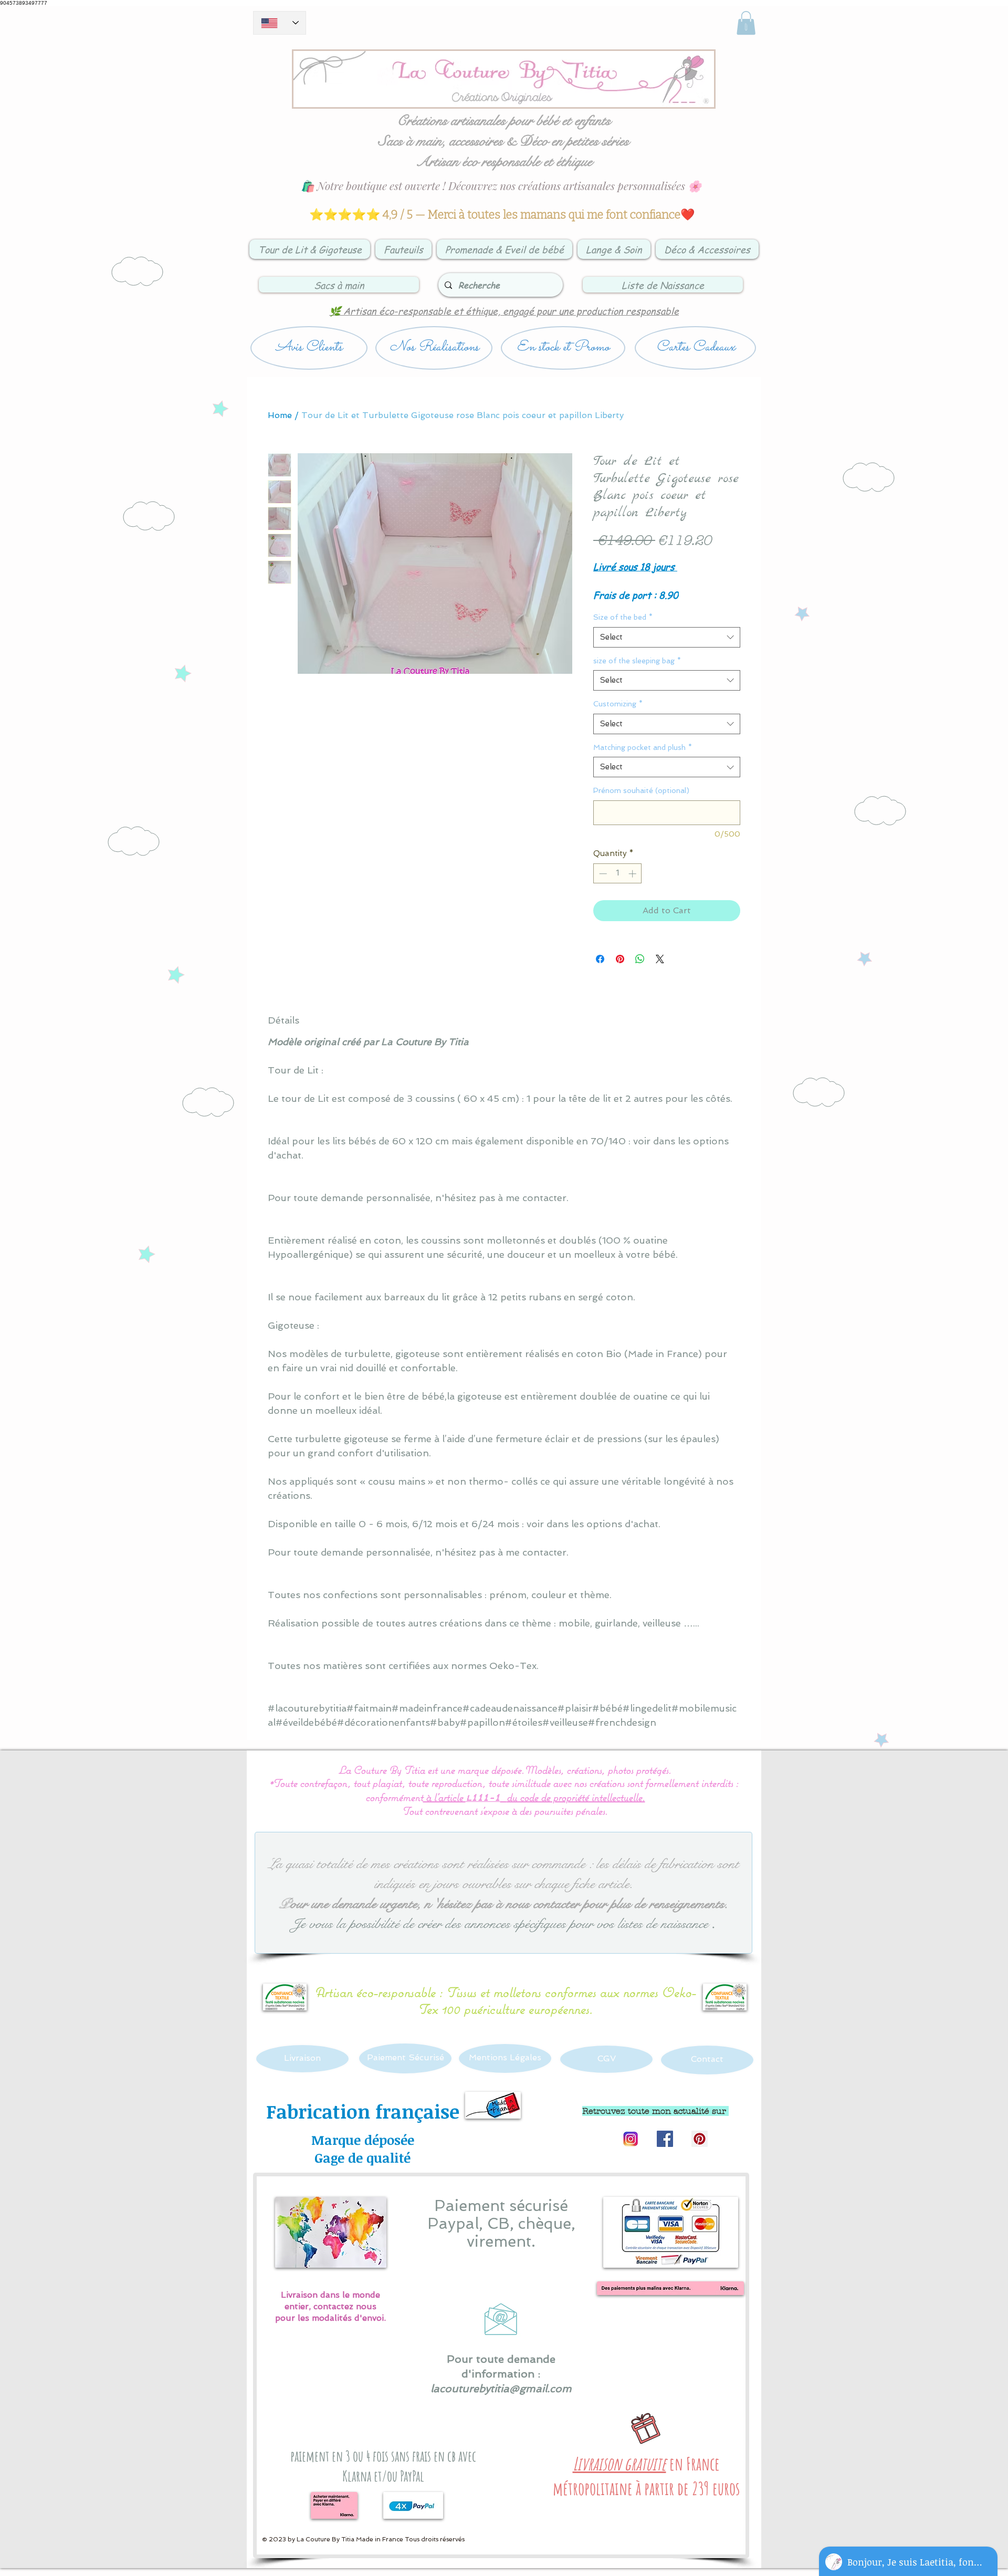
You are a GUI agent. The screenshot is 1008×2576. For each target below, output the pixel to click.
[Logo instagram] (630, 2139)
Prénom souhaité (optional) (641, 790)
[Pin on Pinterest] (620, 959)
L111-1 (483, 1798)
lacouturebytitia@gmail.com (501, 2389)
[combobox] (667, 637)
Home (280, 415)
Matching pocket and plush (643, 747)
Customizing (618, 704)
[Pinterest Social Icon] (700, 2139)
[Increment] (633, 874)
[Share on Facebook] (600, 959)
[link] (746, 23)
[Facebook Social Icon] (665, 2139)
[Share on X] (660, 959)
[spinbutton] (618, 874)
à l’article (444, 1797)
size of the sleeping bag (637, 661)
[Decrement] (602, 874)
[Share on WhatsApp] (640, 959)
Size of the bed (623, 617)
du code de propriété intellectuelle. (576, 1797)
